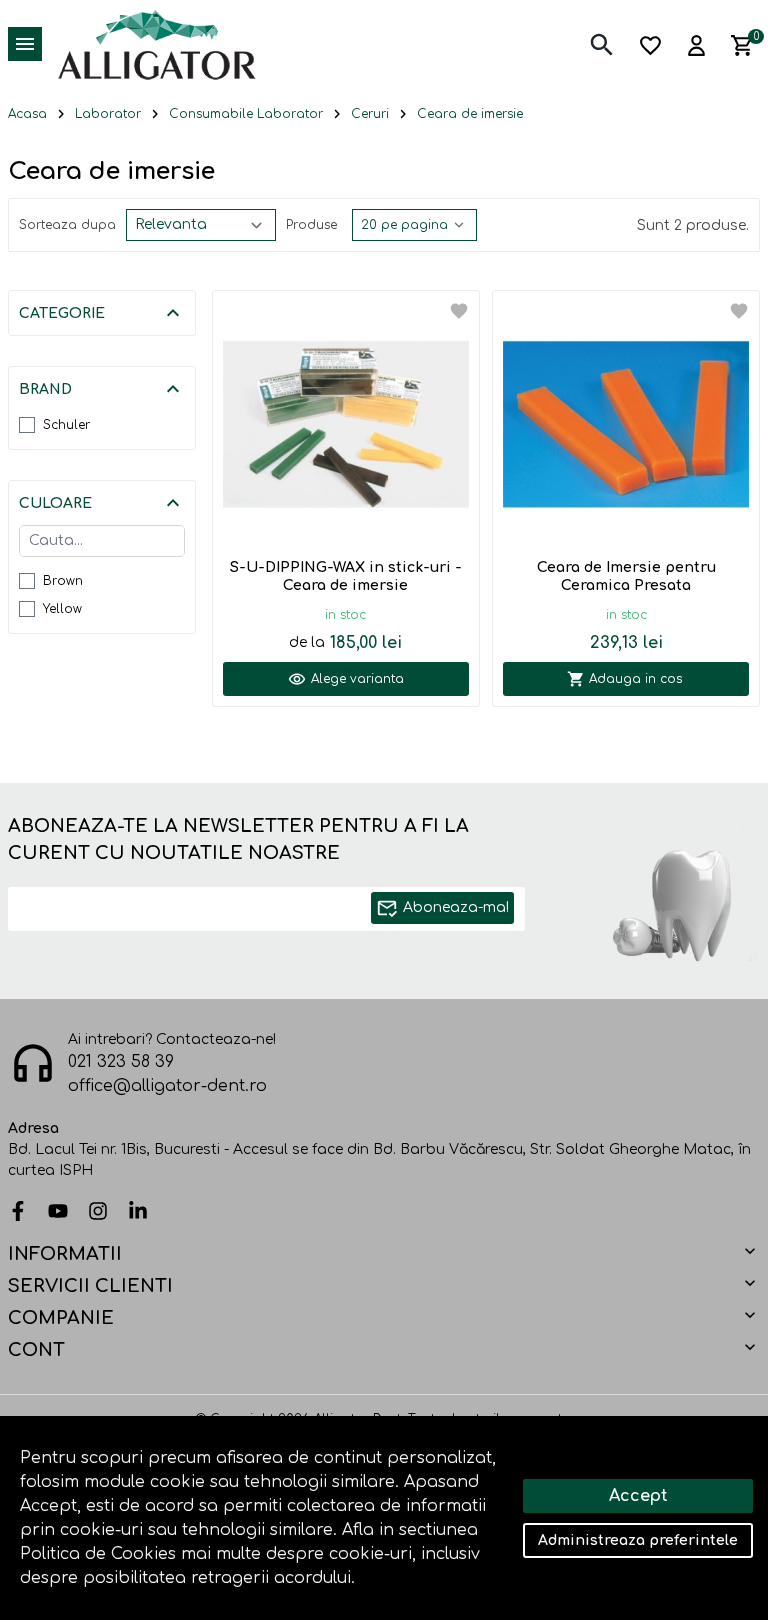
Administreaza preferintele (638, 1540)
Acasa (27, 114)
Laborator (108, 114)
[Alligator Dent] (157, 44)
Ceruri (370, 114)
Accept (638, 1496)
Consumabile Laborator (246, 114)
